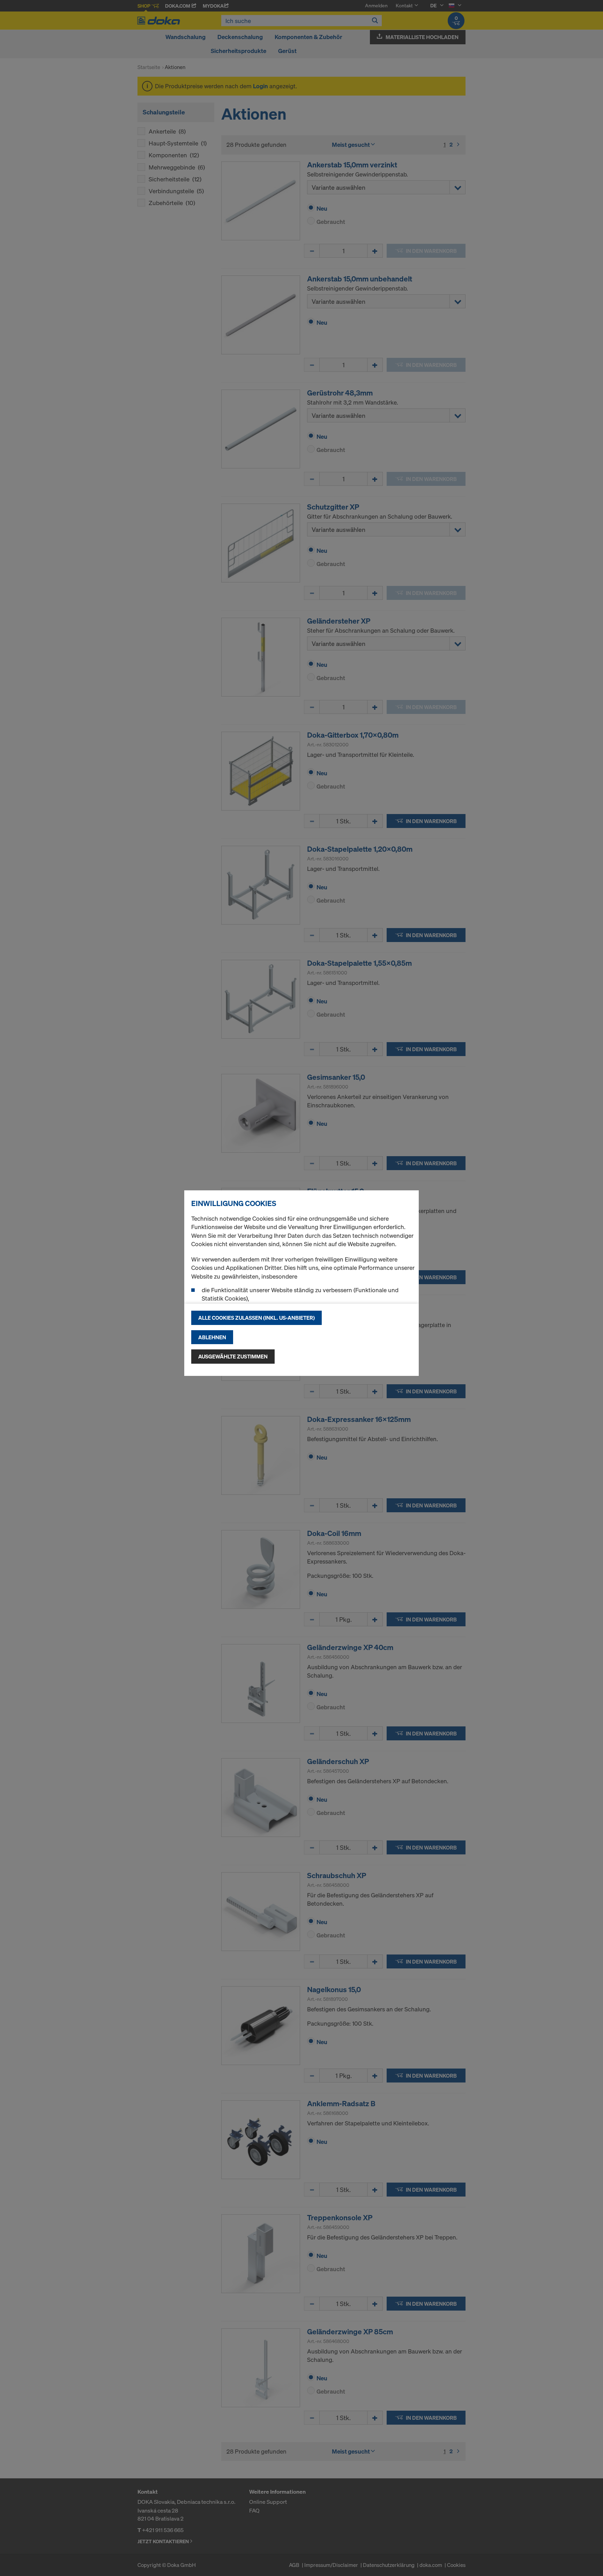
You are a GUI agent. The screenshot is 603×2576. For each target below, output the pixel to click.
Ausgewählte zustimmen (233, 1356)
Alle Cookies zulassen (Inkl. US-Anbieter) (256, 1318)
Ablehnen (212, 1337)
